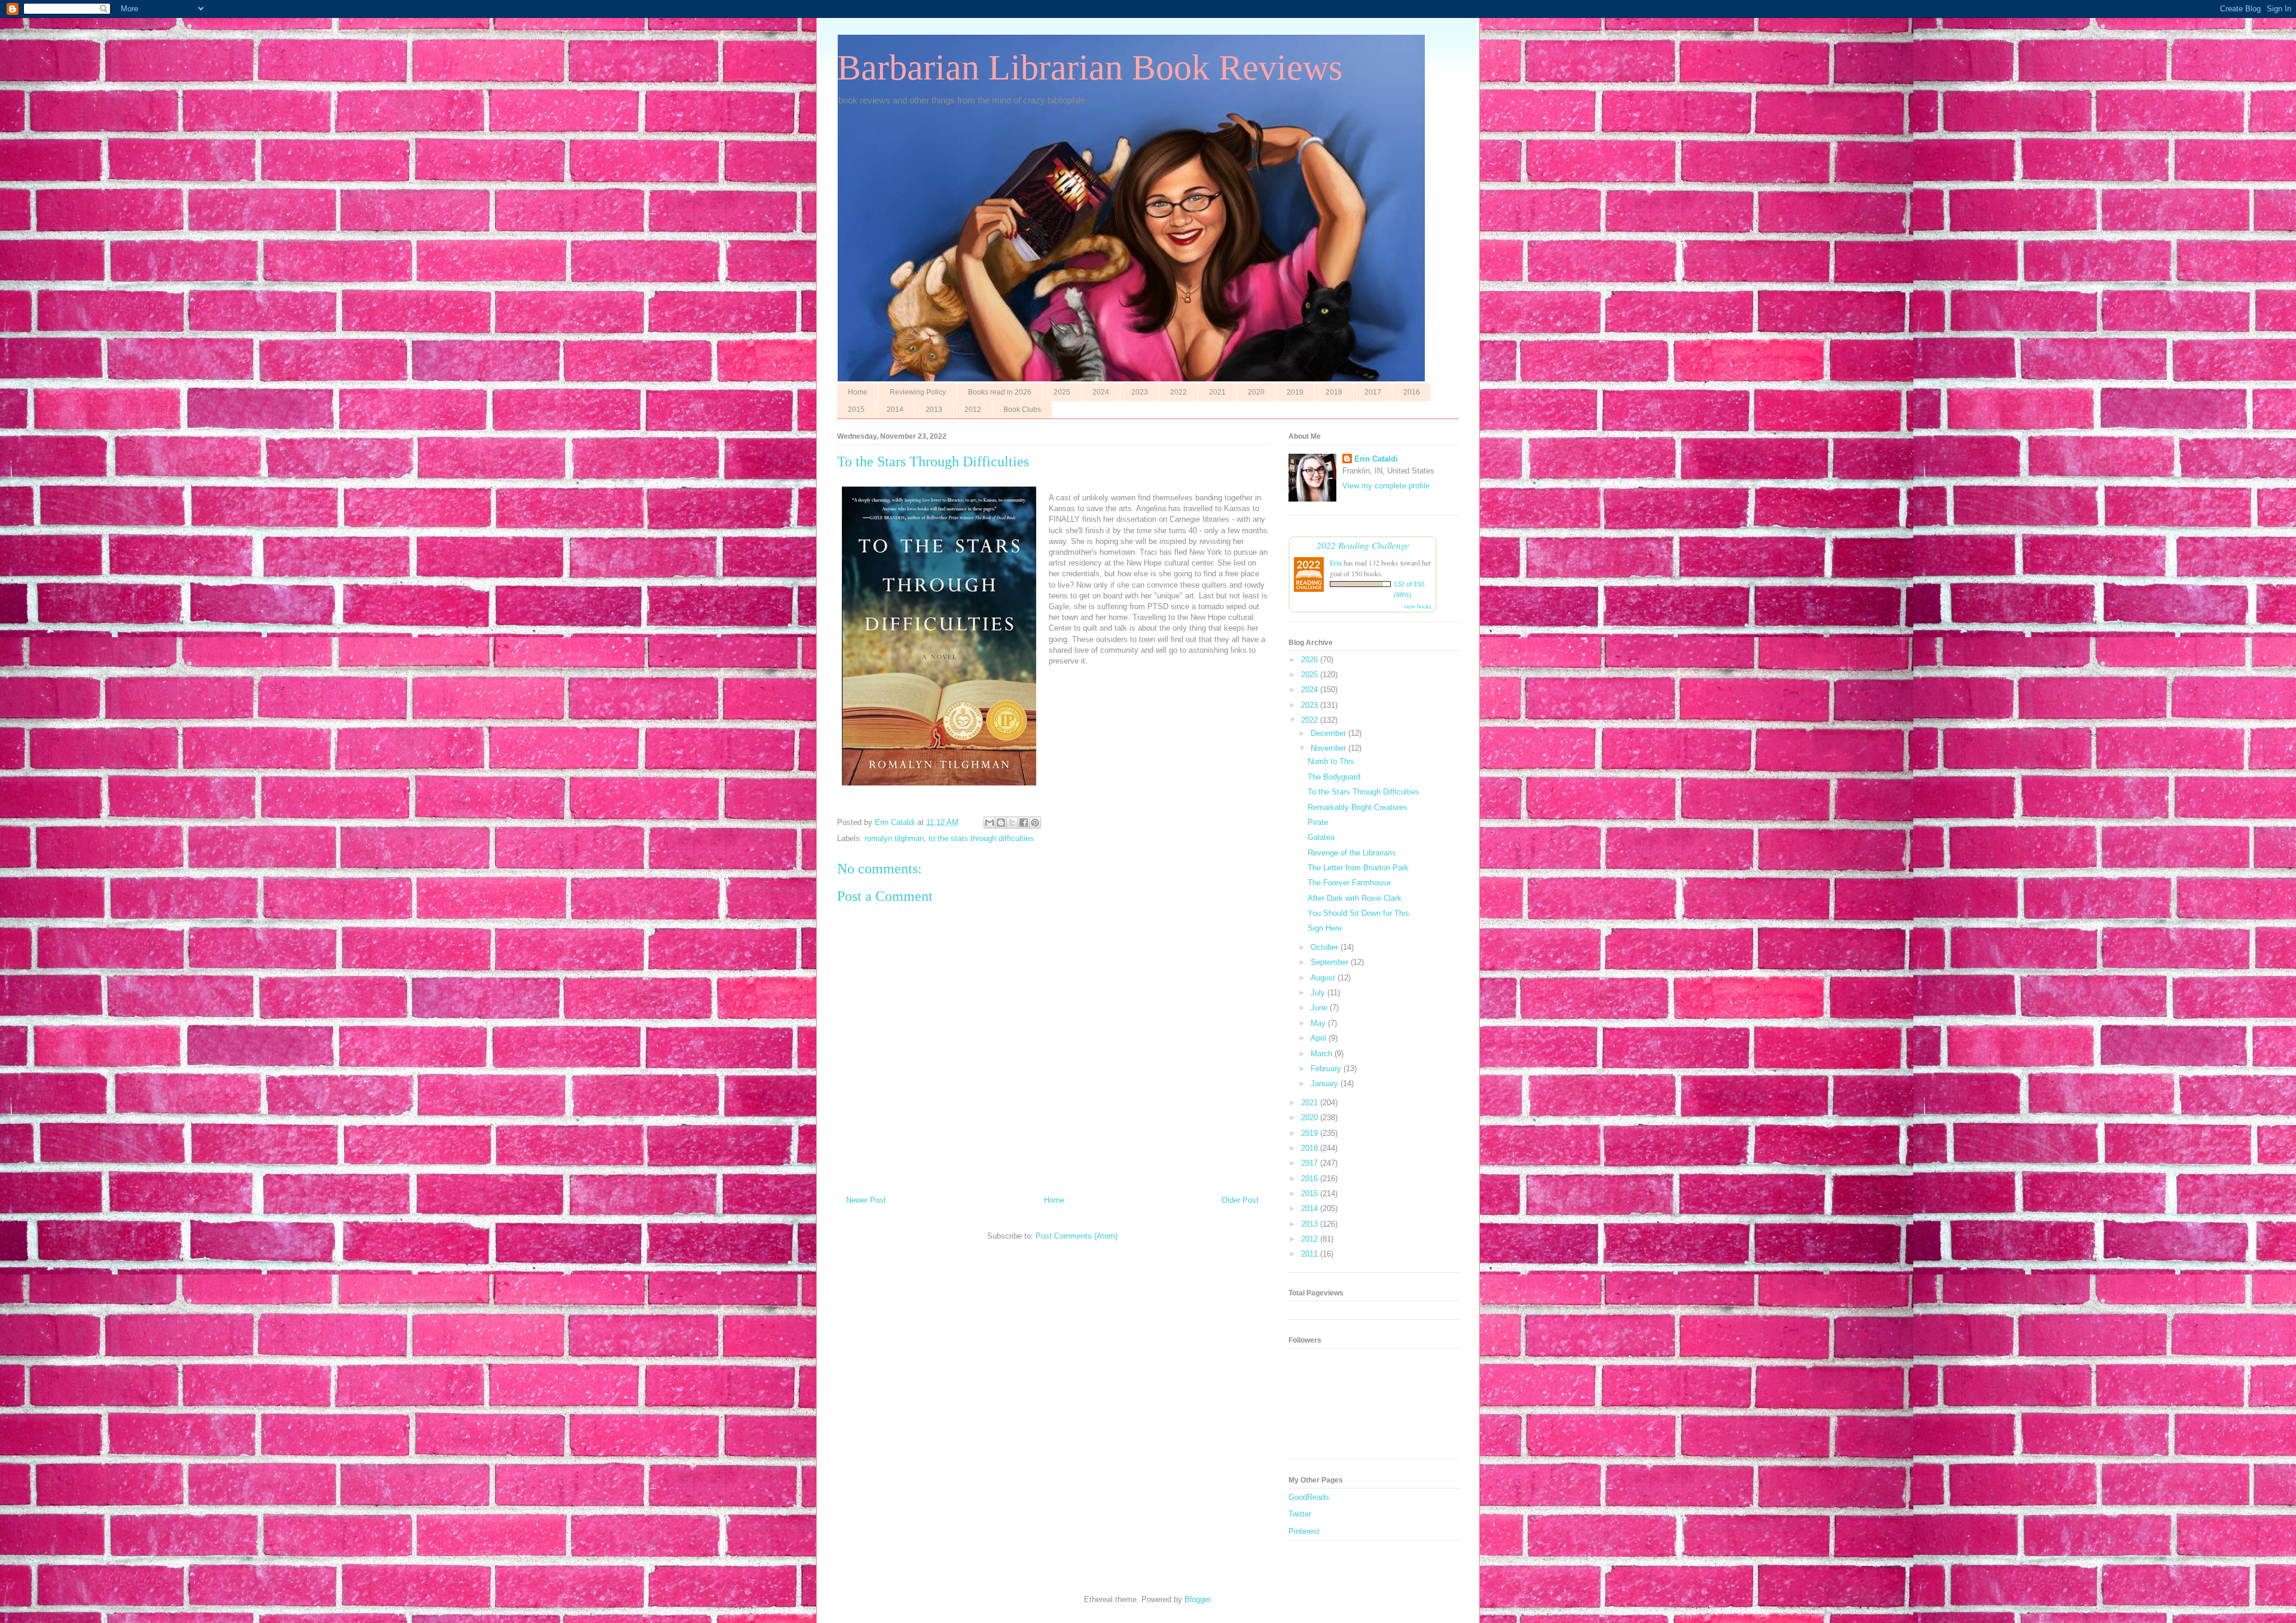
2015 (856, 409)
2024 (1101, 392)
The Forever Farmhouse (1349, 883)
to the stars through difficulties (981, 838)
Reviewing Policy (918, 392)
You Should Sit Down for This (1358, 913)
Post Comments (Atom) (1077, 1236)
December (1329, 733)
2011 (1311, 1254)
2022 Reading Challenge (1363, 545)
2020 (1256, 392)
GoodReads (1309, 1497)
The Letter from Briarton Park (1358, 868)
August (1324, 978)
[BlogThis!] (1001, 823)
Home (858, 392)
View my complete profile (1386, 486)
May (1319, 1023)
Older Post (1240, 1200)
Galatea (1321, 837)
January (1326, 1083)
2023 (1140, 392)
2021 (1217, 392)
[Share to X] (1012, 823)
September (1331, 962)
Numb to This (1331, 761)
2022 (1178, 392)
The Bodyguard (1334, 777)
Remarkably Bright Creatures (1358, 807)
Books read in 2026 (1000, 392)
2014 (895, 409)
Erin (1336, 563)
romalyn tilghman (894, 838)
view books (1418, 606)
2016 (1412, 392)
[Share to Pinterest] (1035, 823)
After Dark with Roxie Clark (1355, 898)
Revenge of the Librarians (1352, 853)
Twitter (1300, 1514)
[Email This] (990, 823)
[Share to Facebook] (1024, 823)
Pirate (1318, 822)
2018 (1334, 392)
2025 (1062, 392)
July (1319, 993)
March (1323, 1054)
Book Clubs (1022, 409)
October (1326, 947)
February (1327, 1069)
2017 (1373, 392)
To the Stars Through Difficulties (1364, 792)
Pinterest (1304, 1531)
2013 (934, 409)
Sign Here (1325, 928)
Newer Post (866, 1200)
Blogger (1197, 1599)
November (1329, 748)
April (1320, 1038)
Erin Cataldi (1376, 459)
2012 (973, 409)
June (1320, 1008)
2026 (1311, 660)
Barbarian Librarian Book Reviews (1090, 68)
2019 (1295, 392)
